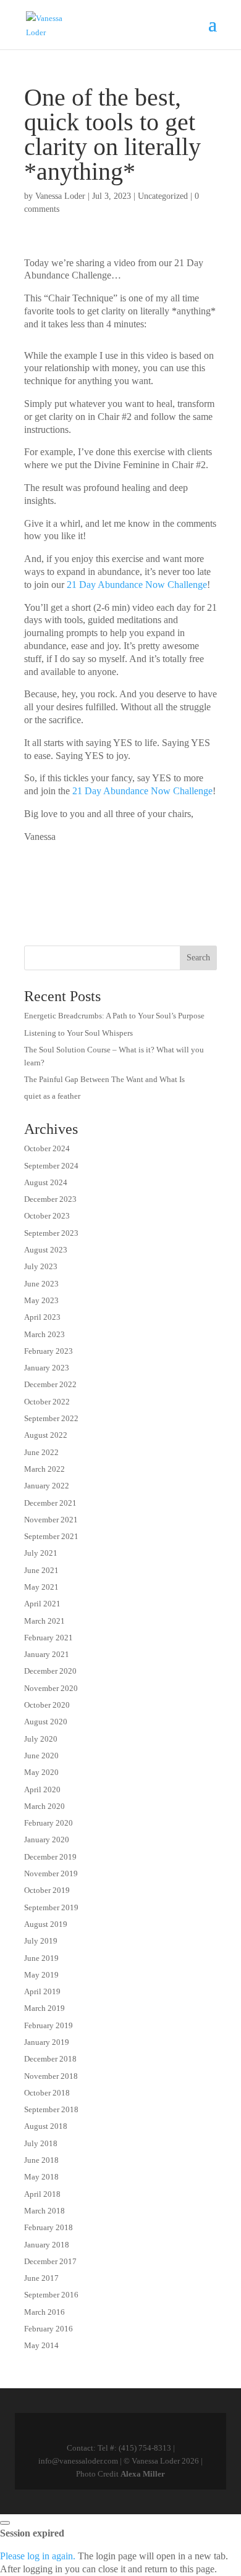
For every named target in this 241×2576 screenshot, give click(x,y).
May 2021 (41, 1587)
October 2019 (47, 1890)
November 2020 (51, 1688)
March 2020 (44, 1806)
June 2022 (41, 1452)
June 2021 (41, 1570)
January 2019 (47, 2042)
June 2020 (41, 1756)
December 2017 (50, 2261)
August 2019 (46, 1924)
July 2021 (41, 1553)
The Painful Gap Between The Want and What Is (104, 1079)
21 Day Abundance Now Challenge (137, 585)
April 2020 (42, 1789)
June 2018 (41, 2160)
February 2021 (49, 1638)
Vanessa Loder (60, 196)
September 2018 (51, 2109)
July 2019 (41, 1941)
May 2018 (41, 2177)
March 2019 (44, 2008)
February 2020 (49, 1823)
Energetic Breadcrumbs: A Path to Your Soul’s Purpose (114, 1016)
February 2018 (49, 2227)
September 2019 (51, 1907)
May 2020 (41, 1772)
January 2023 (47, 1368)
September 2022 (51, 1418)
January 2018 (47, 2245)
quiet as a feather (52, 1096)
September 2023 (51, 1233)
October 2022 (47, 1402)
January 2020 (47, 1840)
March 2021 (44, 1621)
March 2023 (44, 1334)
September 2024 (51, 1166)
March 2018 (44, 2211)
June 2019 (41, 1958)
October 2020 (47, 1705)
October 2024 (47, 1148)
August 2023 (46, 1250)
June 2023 (41, 1284)
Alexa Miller (143, 2474)
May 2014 (41, 2345)
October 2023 (47, 1216)
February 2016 (49, 2329)
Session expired (32, 2533)
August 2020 (46, 1722)
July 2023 (41, 1266)
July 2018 (41, 2143)
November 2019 (51, 1873)
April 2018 (42, 2194)
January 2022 (47, 1486)
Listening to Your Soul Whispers (78, 1033)
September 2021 (51, 1536)
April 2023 (42, 1317)
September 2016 (51, 2295)
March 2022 (44, 1469)
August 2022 (46, 1435)
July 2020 (41, 1739)
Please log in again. (38, 2556)
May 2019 (41, 1975)
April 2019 (42, 1991)
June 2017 (41, 2278)
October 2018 (47, 2093)
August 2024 (46, 1182)
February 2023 (49, 1351)
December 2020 (50, 1671)
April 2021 (42, 1604)
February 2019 (49, 2025)
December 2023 (50, 1199)
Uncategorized (163, 196)
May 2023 (41, 1300)
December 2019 (50, 1857)
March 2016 (44, 2312)
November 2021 (51, 1520)
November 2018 (51, 2076)
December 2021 (50, 1503)
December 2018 (50, 2059)
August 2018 (46, 2126)
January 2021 (47, 1654)
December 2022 (50, 1384)
